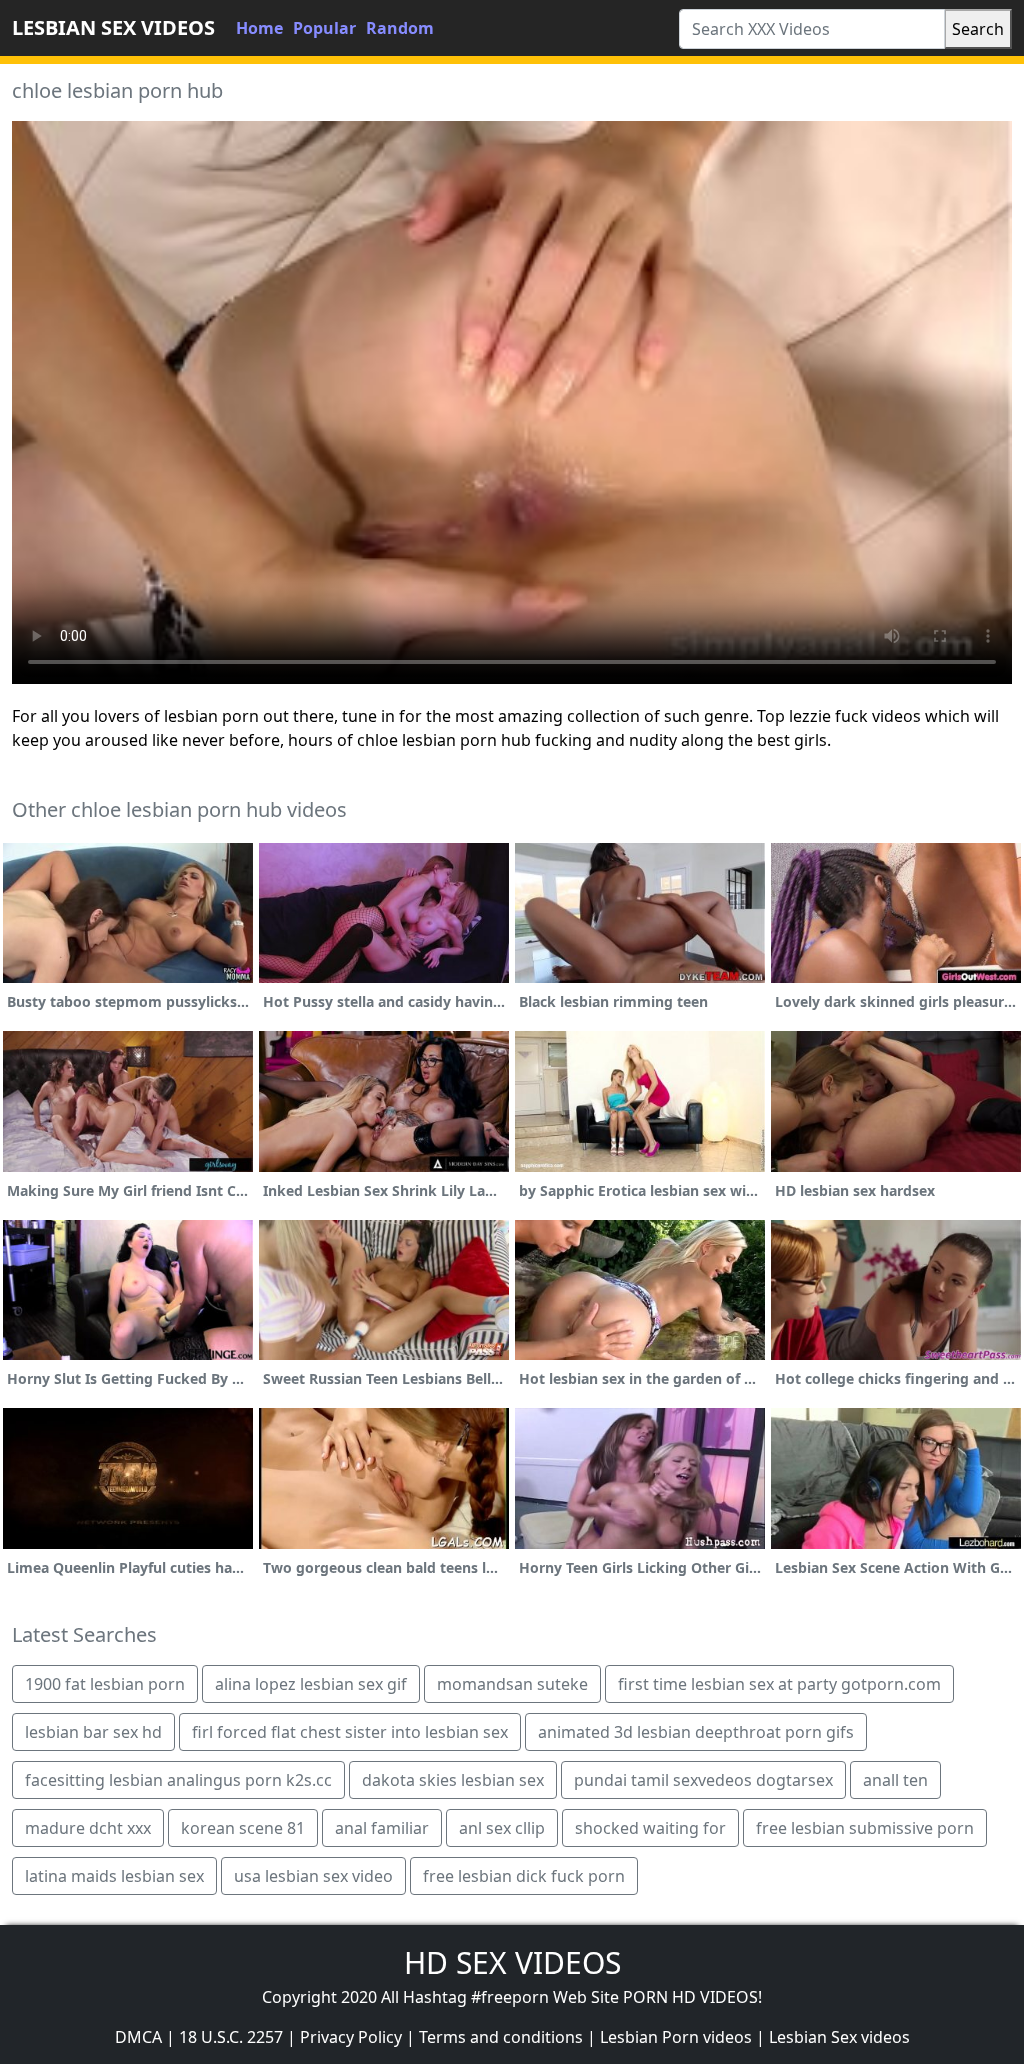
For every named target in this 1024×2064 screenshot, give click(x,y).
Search (978, 29)
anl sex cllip (502, 1828)
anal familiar (382, 1828)
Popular (324, 28)
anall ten (895, 1780)
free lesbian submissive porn (865, 1828)
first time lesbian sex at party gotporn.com (779, 1684)
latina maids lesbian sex (114, 1876)
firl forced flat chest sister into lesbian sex (350, 1732)
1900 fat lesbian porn (105, 1684)
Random (400, 28)
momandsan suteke (512, 1684)
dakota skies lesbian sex (453, 1780)
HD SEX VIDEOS (512, 1962)
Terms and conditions (501, 2037)
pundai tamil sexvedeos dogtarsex (703, 1780)
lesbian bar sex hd (93, 1732)
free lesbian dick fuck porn (524, 1876)
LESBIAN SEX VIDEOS (113, 27)
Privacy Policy (351, 2037)
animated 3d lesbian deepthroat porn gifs (696, 1732)
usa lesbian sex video (313, 1876)
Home (259, 28)
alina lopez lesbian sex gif (311, 1684)
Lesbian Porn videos (676, 2037)
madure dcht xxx (88, 1828)
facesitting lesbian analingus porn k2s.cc (178, 1780)
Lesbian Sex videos (839, 2037)
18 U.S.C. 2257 (231, 2037)
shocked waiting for (650, 1828)
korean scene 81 (243, 1828)
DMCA (138, 2037)
